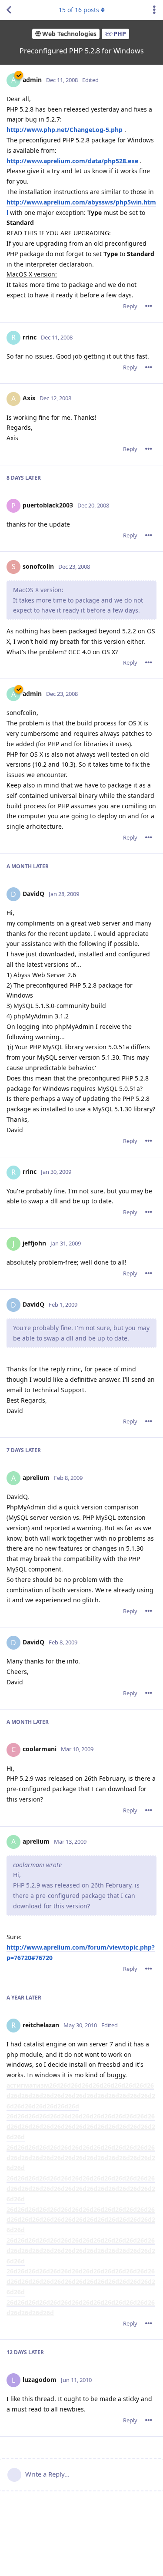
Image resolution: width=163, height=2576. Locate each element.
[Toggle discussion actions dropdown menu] (154, 10)
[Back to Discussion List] (9, 10)
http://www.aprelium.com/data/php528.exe (72, 161)
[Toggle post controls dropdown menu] (149, 306)
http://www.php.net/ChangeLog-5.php (65, 130)
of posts (79, 10)
